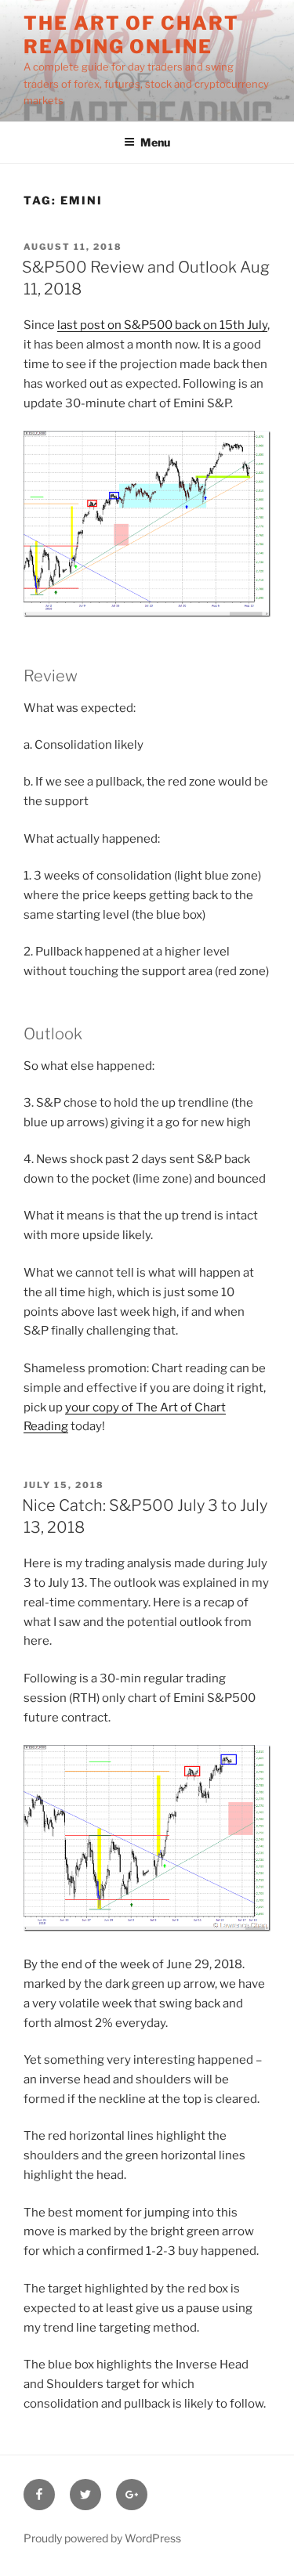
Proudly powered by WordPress (102, 2538)
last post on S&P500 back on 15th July (162, 325)
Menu (155, 142)
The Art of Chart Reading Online (131, 35)
